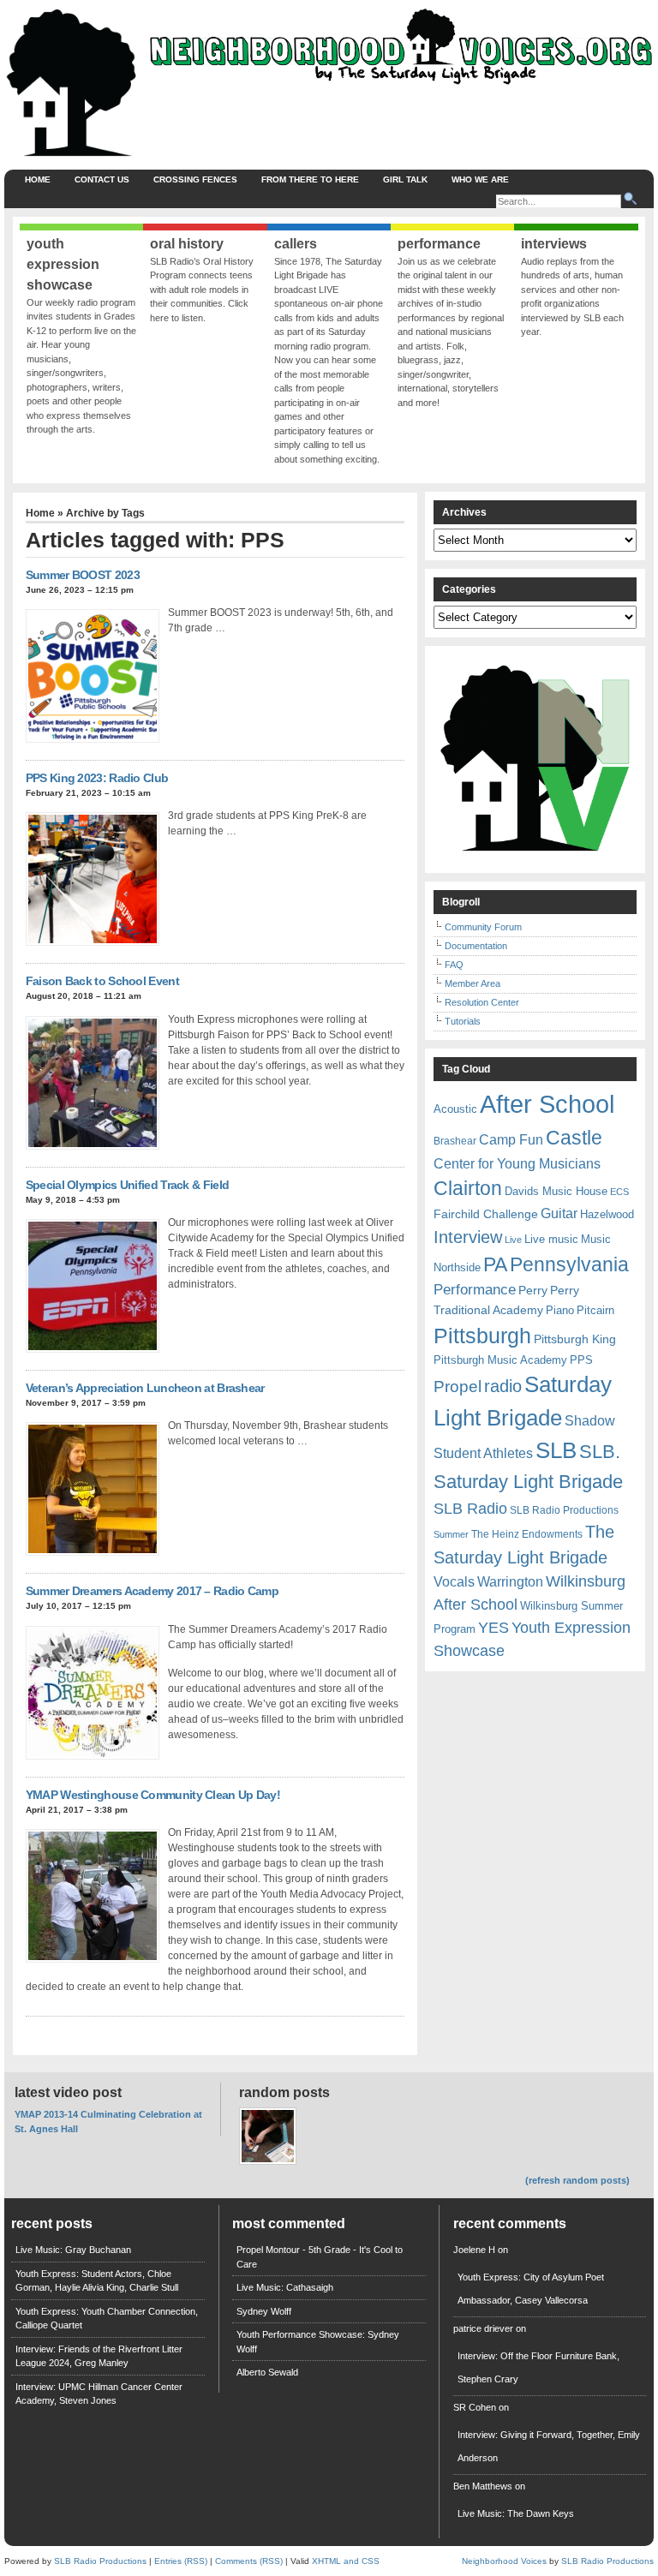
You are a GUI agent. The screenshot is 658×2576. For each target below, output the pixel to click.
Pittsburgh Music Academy (500, 1360)
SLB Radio (470, 1508)
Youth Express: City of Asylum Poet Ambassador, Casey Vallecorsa (531, 2289)
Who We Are (480, 179)
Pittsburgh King (575, 1339)
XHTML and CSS (346, 2561)
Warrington (510, 1581)
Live (513, 1240)
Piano (560, 1310)
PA (495, 1264)
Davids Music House (556, 1191)
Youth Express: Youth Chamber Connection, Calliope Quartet (107, 2319)
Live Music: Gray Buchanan (73, 2250)
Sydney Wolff (264, 2311)
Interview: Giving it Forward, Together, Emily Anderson (549, 2446)
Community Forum (483, 927)
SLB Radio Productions (564, 1510)
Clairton (468, 1188)
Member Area (473, 983)
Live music (551, 1239)
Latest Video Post (68, 2092)
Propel (458, 1387)
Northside (457, 1267)
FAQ (454, 965)
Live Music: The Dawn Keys (516, 2513)
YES (493, 1628)
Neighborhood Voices (504, 2561)
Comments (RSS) (249, 2561)
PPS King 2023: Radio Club (97, 778)
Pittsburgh (482, 1336)
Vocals (454, 1582)
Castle (574, 1138)
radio (503, 1386)
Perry (533, 1290)
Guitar (559, 1213)
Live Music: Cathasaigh (285, 2287)
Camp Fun (511, 1140)
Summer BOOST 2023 (83, 575)
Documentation (476, 946)
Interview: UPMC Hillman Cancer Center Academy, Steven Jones (99, 2394)
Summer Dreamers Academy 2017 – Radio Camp (152, 1591)
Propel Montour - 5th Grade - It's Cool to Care (320, 2257)
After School (547, 1104)
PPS (581, 1360)
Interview (468, 1237)
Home (38, 179)
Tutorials (463, 1021)
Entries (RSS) (181, 2561)
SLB (556, 1450)
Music (596, 1239)
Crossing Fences (195, 179)
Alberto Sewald (267, 2372)
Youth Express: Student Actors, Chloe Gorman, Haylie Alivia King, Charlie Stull (97, 2281)
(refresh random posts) (577, 2180)
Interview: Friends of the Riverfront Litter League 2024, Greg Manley (99, 2356)
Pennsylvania (569, 1264)
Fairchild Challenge (486, 1214)
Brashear (455, 1141)
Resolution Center (482, 1002)
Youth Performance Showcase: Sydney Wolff (318, 2342)
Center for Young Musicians (517, 1163)
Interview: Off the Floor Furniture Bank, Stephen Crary (538, 2367)
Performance (475, 1290)
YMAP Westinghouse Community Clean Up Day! (153, 1795)
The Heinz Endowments (527, 1534)
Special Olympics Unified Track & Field (127, 1185)
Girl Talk (405, 179)
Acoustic (455, 1109)
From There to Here (310, 179)
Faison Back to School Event (102, 981)
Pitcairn (595, 1310)
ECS (619, 1192)
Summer (451, 1534)
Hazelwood (607, 1214)
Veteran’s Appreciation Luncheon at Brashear (145, 1388)
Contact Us (102, 179)
